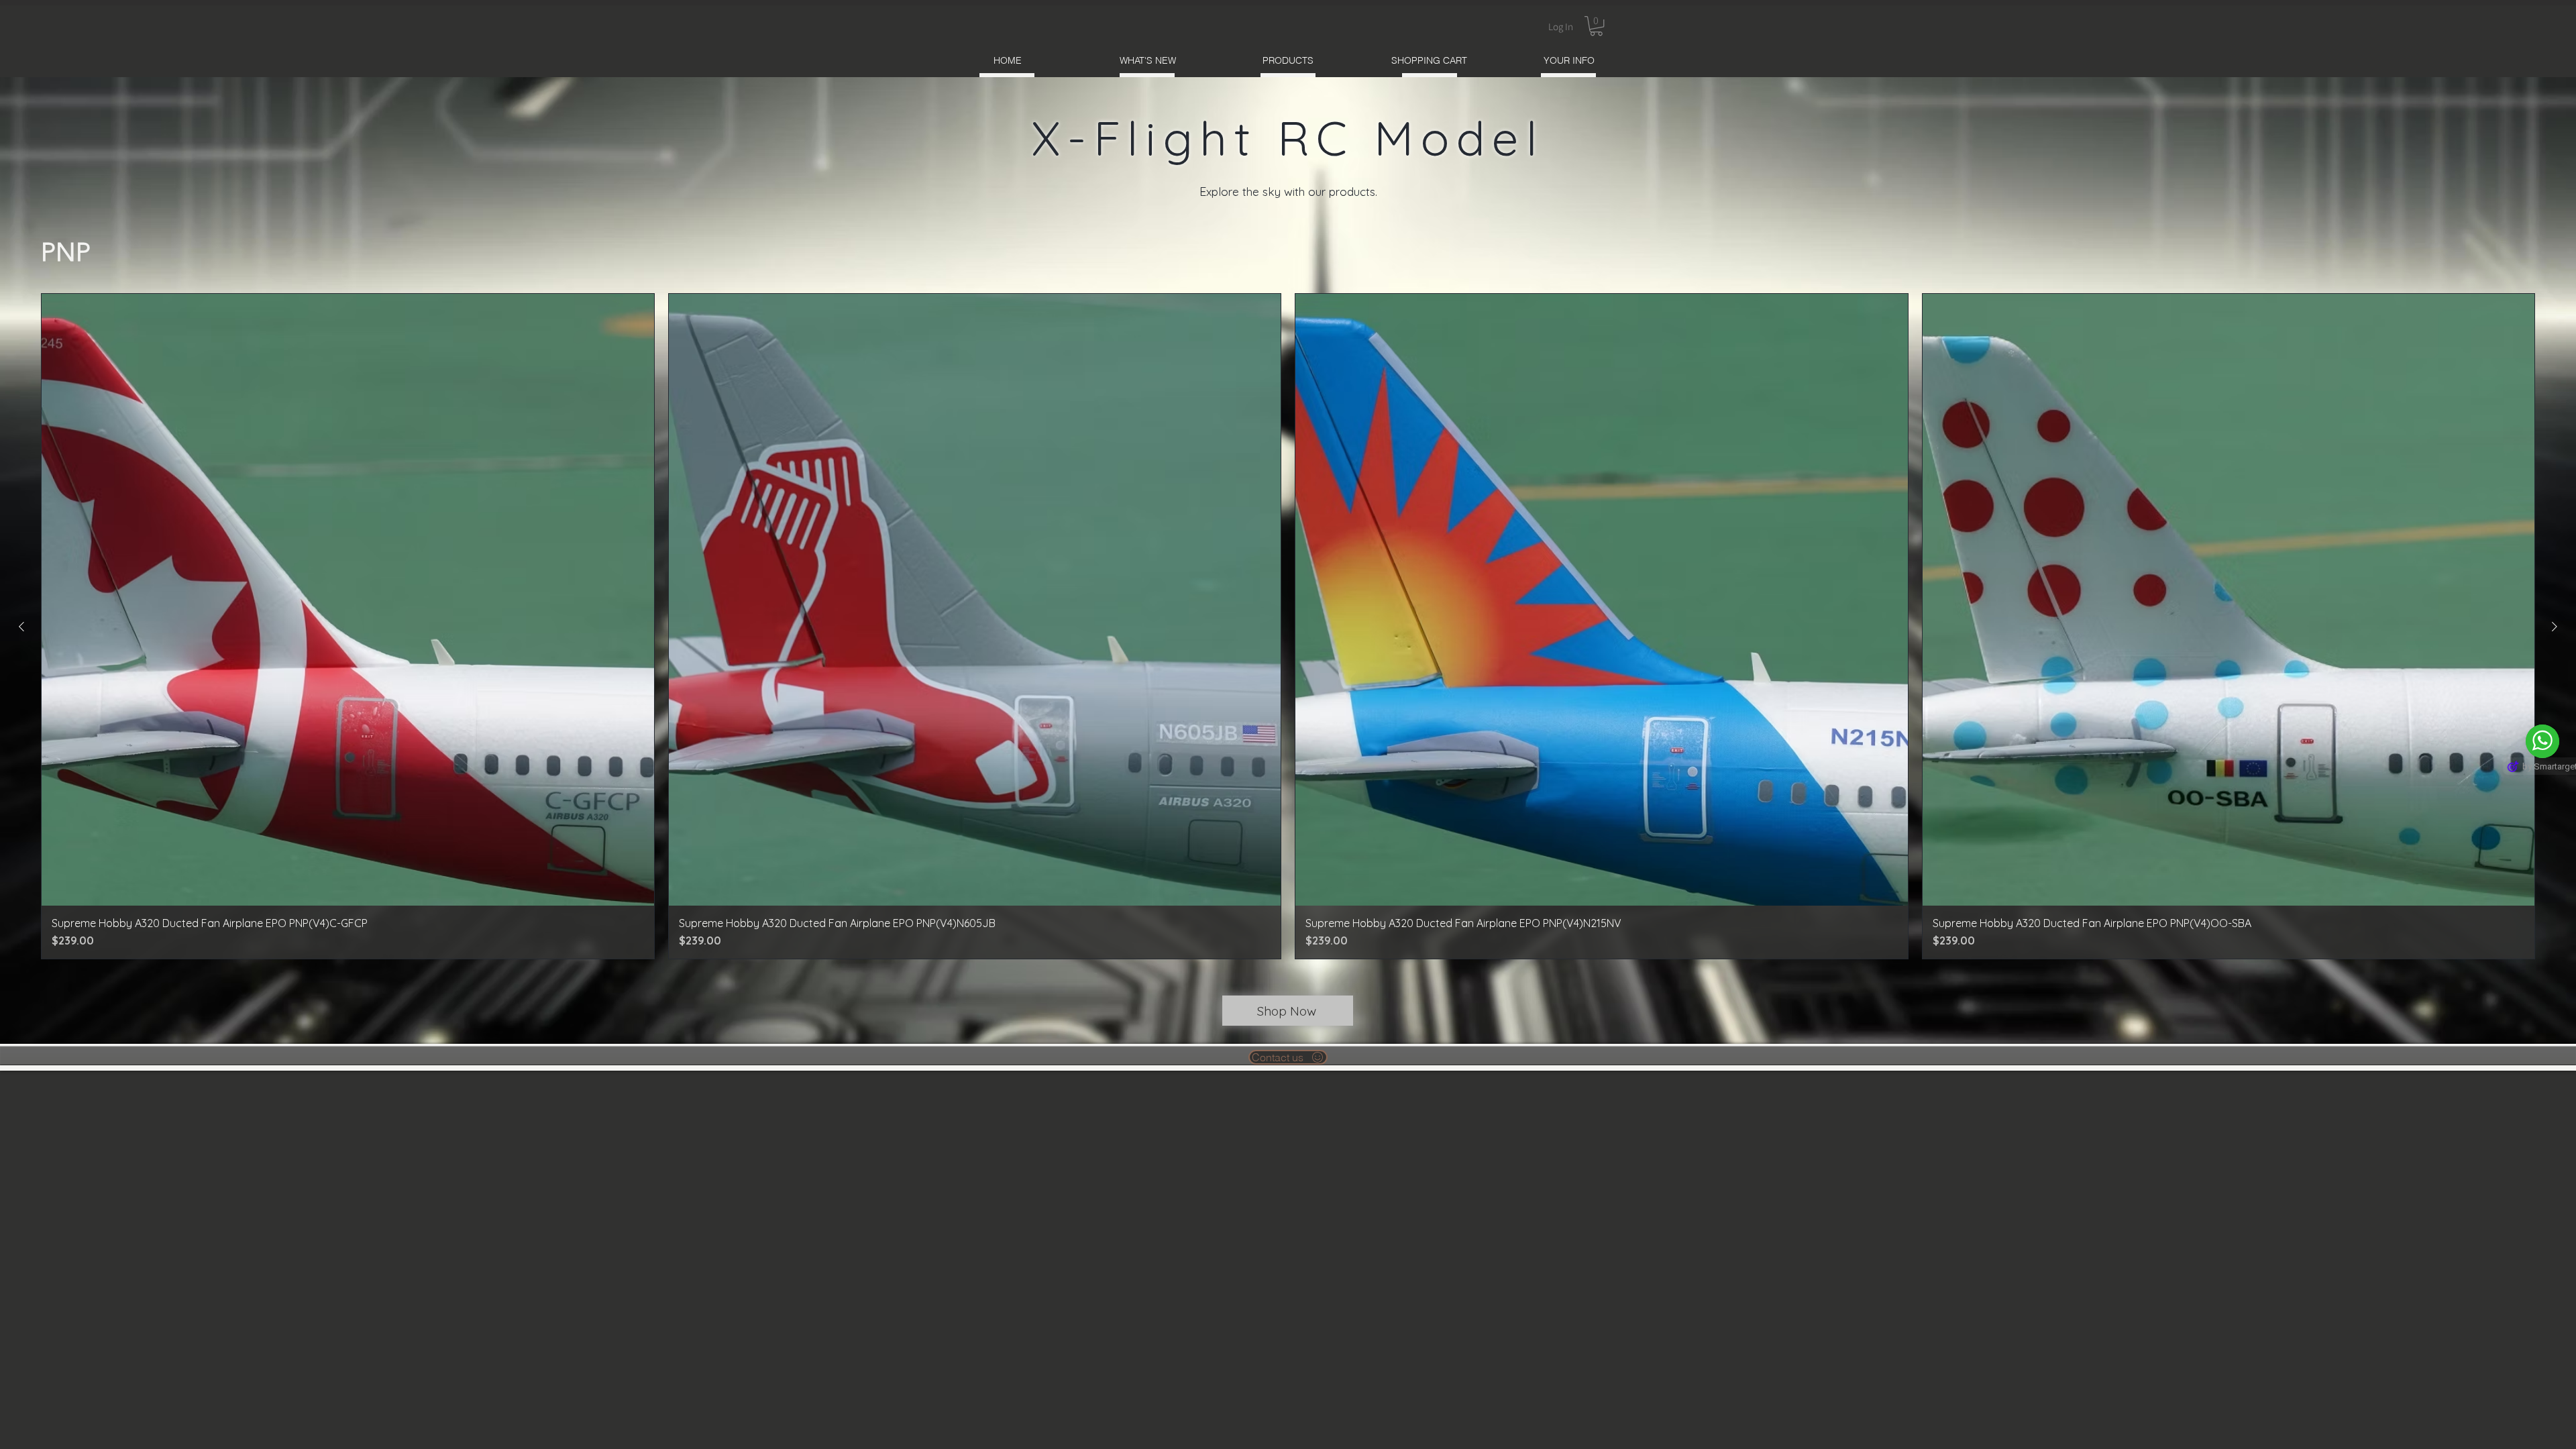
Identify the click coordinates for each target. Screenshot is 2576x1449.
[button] (1596, 26)
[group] (1288, 627)
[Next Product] (2555, 627)
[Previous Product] (21, 627)
